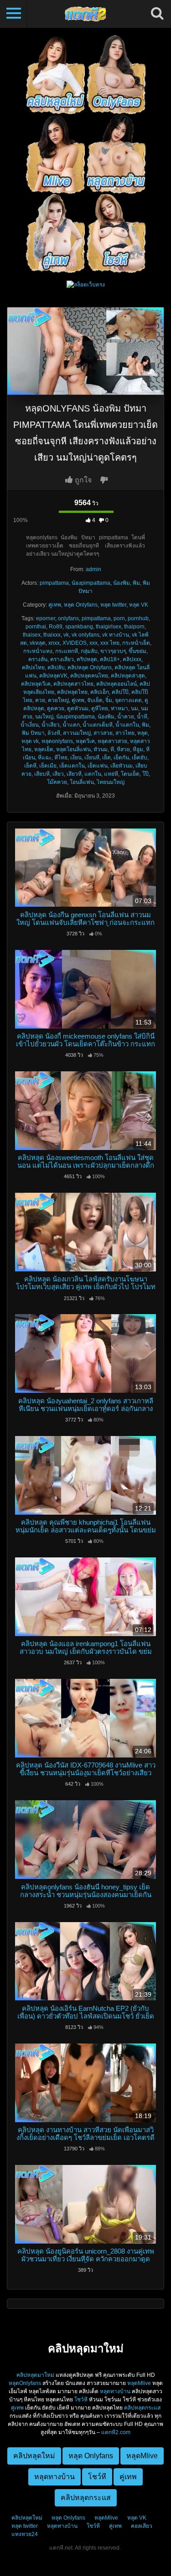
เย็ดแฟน (98, 766)
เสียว (58, 774)
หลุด (142, 733)
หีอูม (138, 749)
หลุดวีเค (85, 741)
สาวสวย (103, 733)
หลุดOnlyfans (25, 2383)
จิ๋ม (109, 700)
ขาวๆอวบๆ (113, 651)
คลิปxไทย (33, 668)
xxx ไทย (110, 643)
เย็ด (106, 758)
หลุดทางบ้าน (115, 2391)
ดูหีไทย (100, 708)
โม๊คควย (57, 782)
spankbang (79, 627)
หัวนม (101, 749)
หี (112, 749)
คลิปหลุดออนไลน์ (117, 684)
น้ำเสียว (51, 725)
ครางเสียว (62, 659)
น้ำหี (142, 717)
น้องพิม (122, 583)
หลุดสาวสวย (112, 741)
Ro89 (56, 627)
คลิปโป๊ (120, 692)
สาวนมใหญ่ (77, 733)
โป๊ (145, 774)
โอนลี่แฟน (82, 782)
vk (66, 635)
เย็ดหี (30, 766)
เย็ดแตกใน (72, 766)
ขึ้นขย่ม (137, 651)
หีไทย (61, 758)
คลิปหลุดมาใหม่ (35, 2375)
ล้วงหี (54, 733)
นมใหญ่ (44, 717)
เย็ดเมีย (48, 766)
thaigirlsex (109, 627)
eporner (46, 618)
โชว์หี (81, 2400)
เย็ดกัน (121, 758)
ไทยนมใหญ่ (111, 782)
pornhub (138, 618)
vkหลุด (38, 643)
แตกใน (93, 774)
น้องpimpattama (91, 583)
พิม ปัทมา (33, 733)
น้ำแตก (71, 725)
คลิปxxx (132, 659)
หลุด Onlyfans (81, 605)
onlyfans (68, 618)
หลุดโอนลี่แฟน (73, 749)
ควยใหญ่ (58, 700)
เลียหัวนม (122, 766)
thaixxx (52, 635)
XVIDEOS (75, 643)
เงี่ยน (76, 758)
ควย (40, 700)
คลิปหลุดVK (53, 676)
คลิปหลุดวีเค (36, 684)
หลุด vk (30, 741)
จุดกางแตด (128, 700)
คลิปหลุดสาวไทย (73, 684)
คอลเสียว (142, 2526)
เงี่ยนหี (92, 758)
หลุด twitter (113, 605)
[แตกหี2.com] (85, 14)
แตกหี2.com (116, 2432)
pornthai (36, 627)
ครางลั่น (38, 659)
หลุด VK (139, 605)
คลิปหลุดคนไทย (89, 676)
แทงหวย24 (25, 2534)
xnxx (54, 643)
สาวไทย (125, 733)
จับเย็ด (95, 700)
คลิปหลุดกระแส (142, 2408)
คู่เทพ (55, 605)
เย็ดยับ (140, 758)
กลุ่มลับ (89, 651)
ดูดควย (56, 708)
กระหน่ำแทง (38, 651)
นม (135, 708)
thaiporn (134, 627)
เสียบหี (42, 774)
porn (119, 618)
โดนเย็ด (130, 774)
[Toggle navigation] (14, 14)
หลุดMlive (139, 2383)
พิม (136, 583)
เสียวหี (74, 774)
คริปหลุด (87, 659)
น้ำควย (126, 717)
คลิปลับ (56, 668)
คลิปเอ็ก (100, 692)
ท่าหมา (119, 708)
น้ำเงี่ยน (30, 725)
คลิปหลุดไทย (72, 692)
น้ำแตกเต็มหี (98, 725)
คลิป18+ (110, 659)
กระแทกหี (67, 651)
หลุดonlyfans (57, 741)
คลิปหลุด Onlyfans (90, 668)
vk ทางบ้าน (116, 635)
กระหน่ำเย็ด (136, 643)
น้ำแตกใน (127, 725)
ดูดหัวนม (78, 708)
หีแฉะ (45, 758)
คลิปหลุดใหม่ (27, 2518)
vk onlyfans (85, 635)
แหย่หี (111, 774)
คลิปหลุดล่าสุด (128, 676)
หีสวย (123, 749)
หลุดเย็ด (44, 749)
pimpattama (54, 583)
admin (93, 569)
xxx (93, 643)
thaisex (32, 635)
